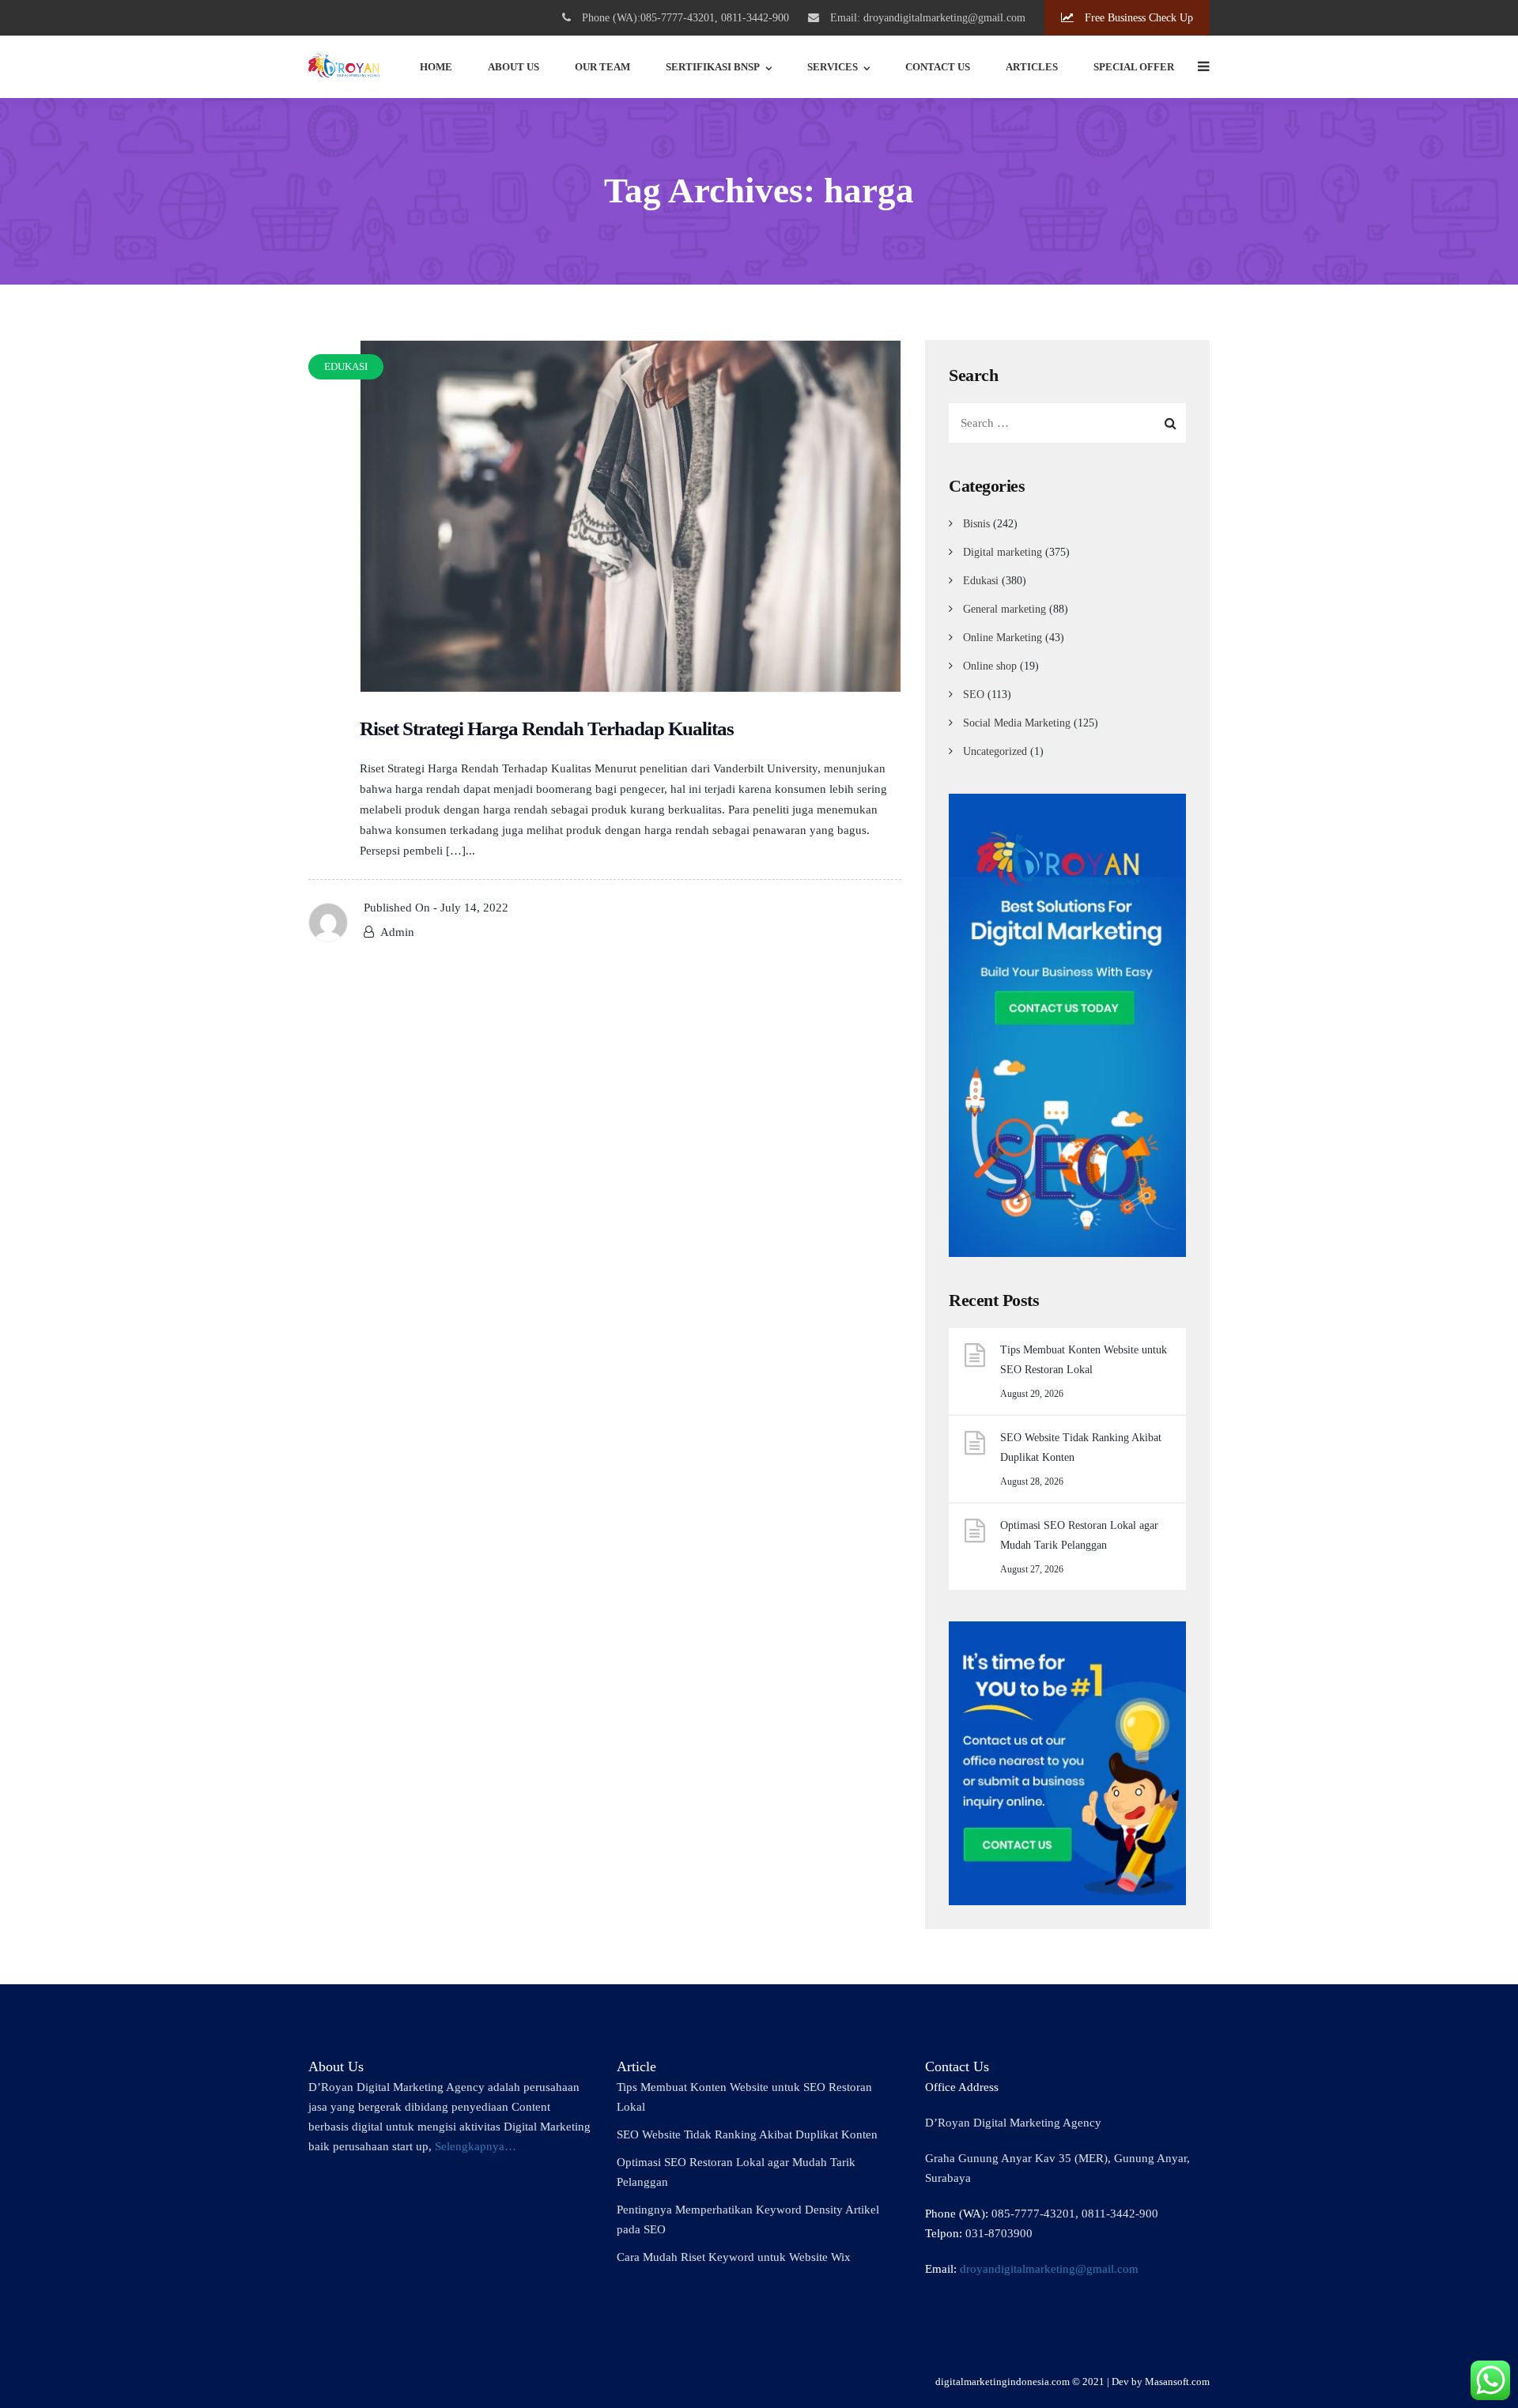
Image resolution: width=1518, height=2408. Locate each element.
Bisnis (976, 524)
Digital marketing (1003, 552)
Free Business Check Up (1137, 18)
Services (833, 67)
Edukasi (981, 581)
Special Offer (1134, 67)
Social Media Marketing (1017, 723)
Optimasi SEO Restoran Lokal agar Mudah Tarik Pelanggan (1079, 1535)
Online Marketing (1003, 638)
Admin (397, 932)
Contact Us (938, 67)
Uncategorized (995, 751)
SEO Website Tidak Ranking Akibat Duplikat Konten (1081, 1447)
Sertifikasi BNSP (713, 67)
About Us (514, 67)
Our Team (602, 67)
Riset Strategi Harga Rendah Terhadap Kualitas (547, 728)
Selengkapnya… (476, 2146)
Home (436, 67)
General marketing (1004, 609)
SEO (974, 694)
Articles (1032, 67)
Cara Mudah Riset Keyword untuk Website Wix (734, 2257)
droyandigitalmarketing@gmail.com (1049, 2269)
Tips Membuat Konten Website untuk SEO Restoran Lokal (1084, 1360)
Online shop (990, 666)
